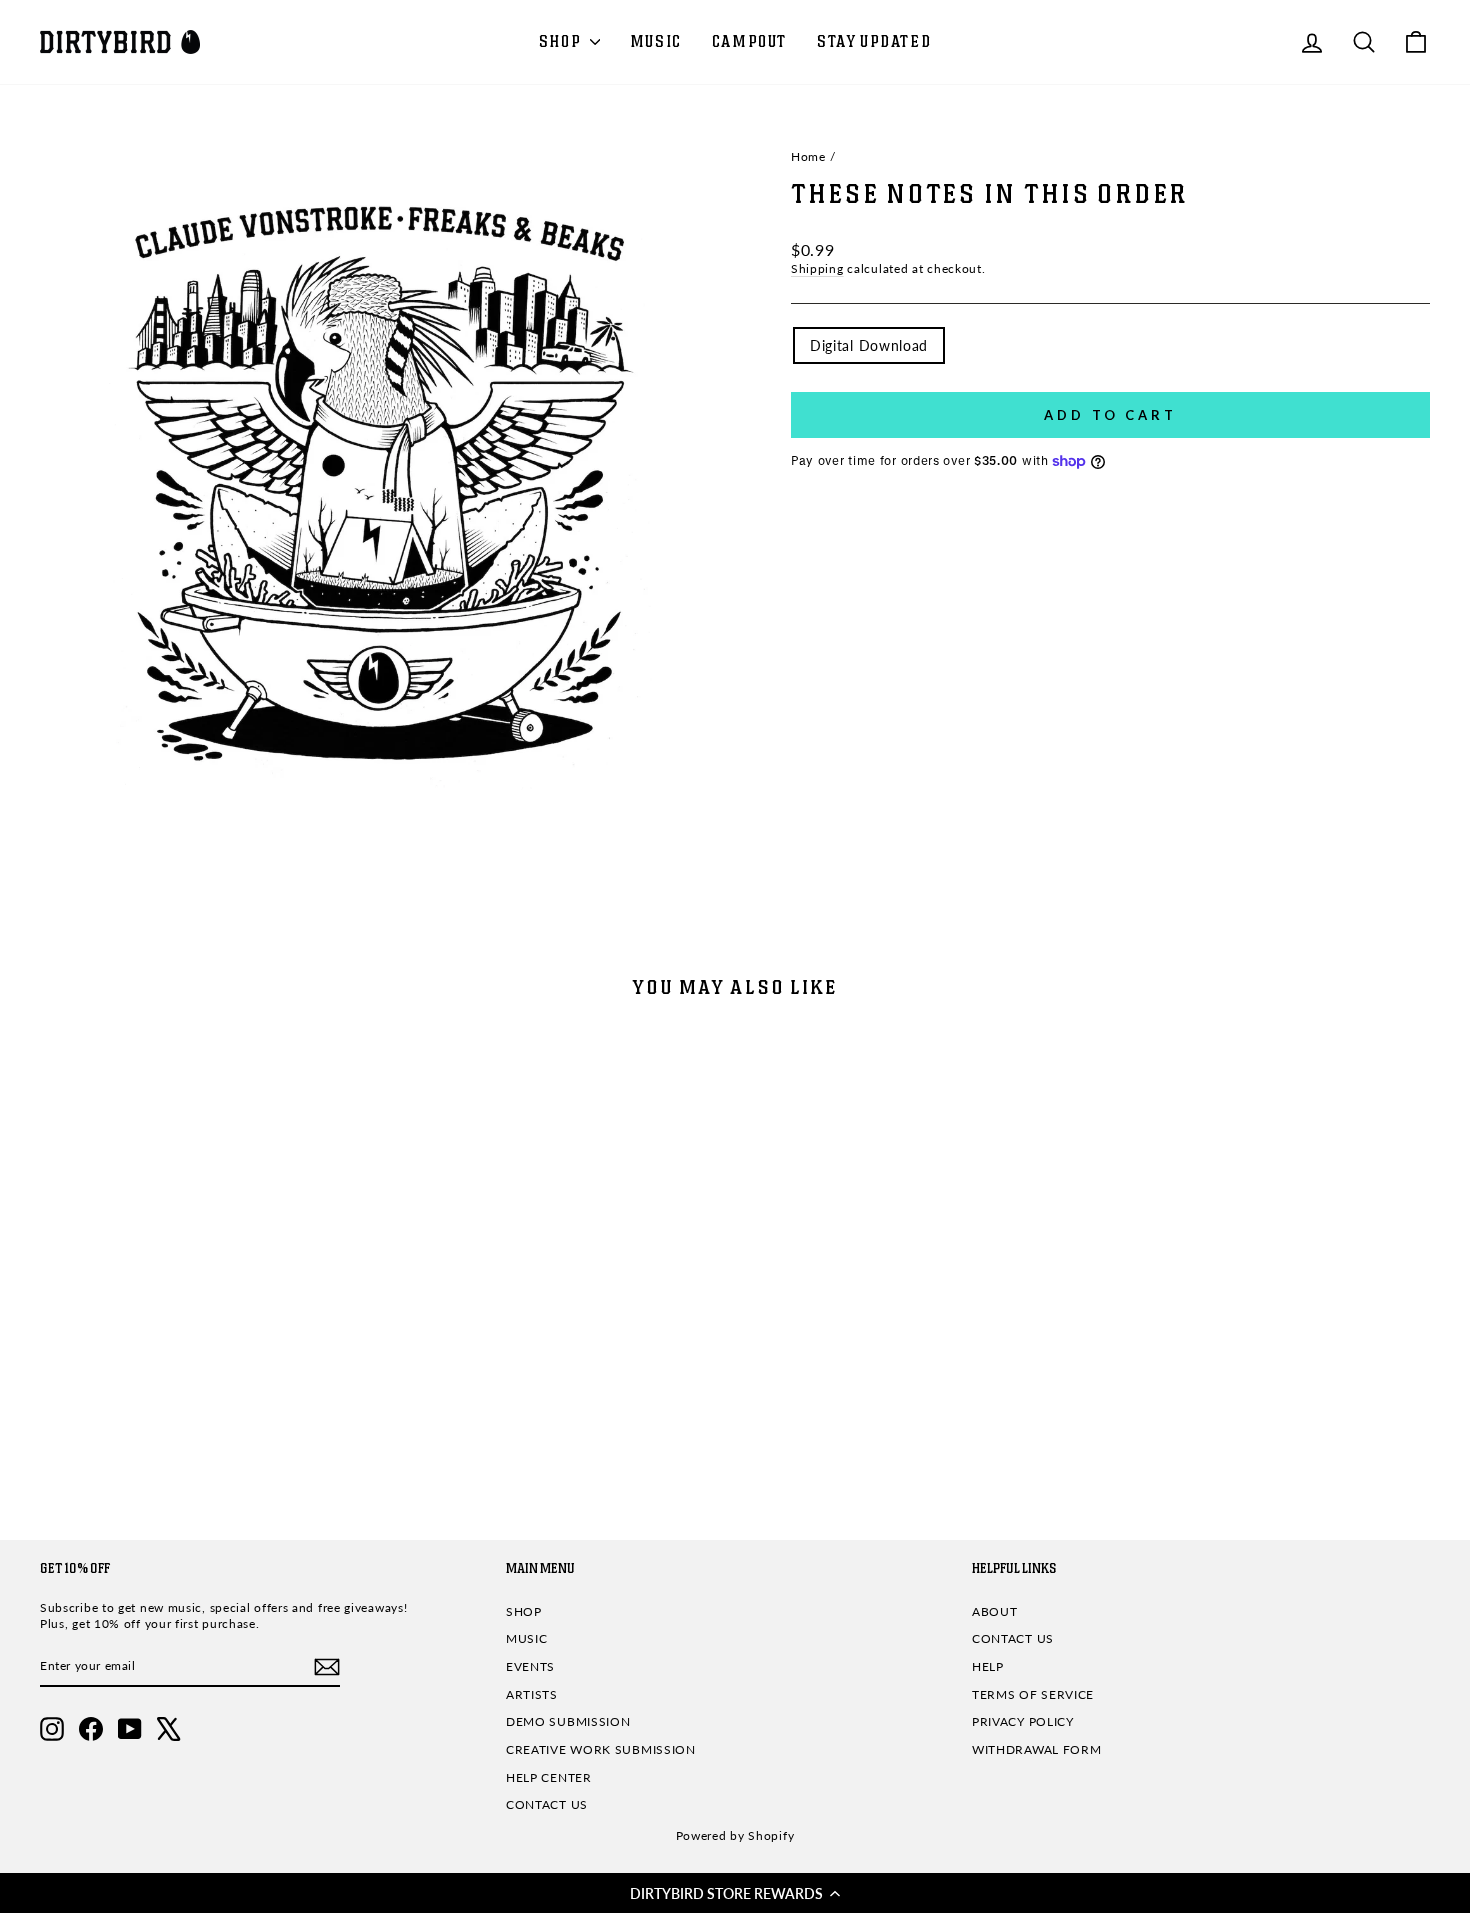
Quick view (205, 1360)
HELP (988, 1666)
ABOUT (995, 1611)
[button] (735, 1893)
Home (808, 156)
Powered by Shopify (735, 1835)
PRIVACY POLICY (1023, 1721)
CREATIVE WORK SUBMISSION (601, 1749)
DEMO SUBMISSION (568, 1721)
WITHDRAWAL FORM (1037, 1749)
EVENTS (530, 1666)
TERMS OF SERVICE (1033, 1694)
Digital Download (869, 345)
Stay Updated (874, 42)
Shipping (817, 268)
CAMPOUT (749, 42)
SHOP (562, 42)
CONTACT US (547, 1804)
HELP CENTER (549, 1777)
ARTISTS (532, 1694)
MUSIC (656, 42)
